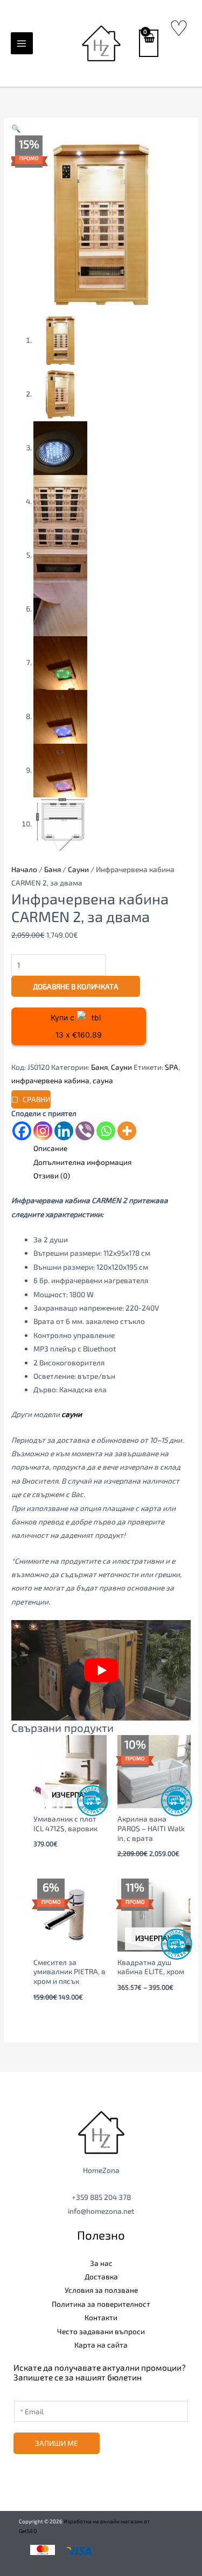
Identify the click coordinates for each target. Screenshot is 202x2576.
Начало (24, 869)
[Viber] (85, 1131)
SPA (172, 1067)
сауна (103, 1080)
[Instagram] (43, 1131)
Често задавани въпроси (101, 2331)
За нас (101, 2263)
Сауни (78, 869)
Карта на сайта (101, 2345)
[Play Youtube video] (101, 1670)
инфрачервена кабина (50, 1080)
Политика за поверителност (101, 2304)
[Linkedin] (64, 1131)
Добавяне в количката (76, 986)
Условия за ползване (101, 2290)
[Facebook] (22, 1131)
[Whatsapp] (106, 1131)
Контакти (101, 2317)
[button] (16, 128)
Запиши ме (57, 2443)
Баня (53, 869)
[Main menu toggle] (22, 43)
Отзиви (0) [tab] (52, 1175)
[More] (127, 1131)
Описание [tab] (50, 1148)
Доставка (101, 2276)
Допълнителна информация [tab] (82, 1162)
